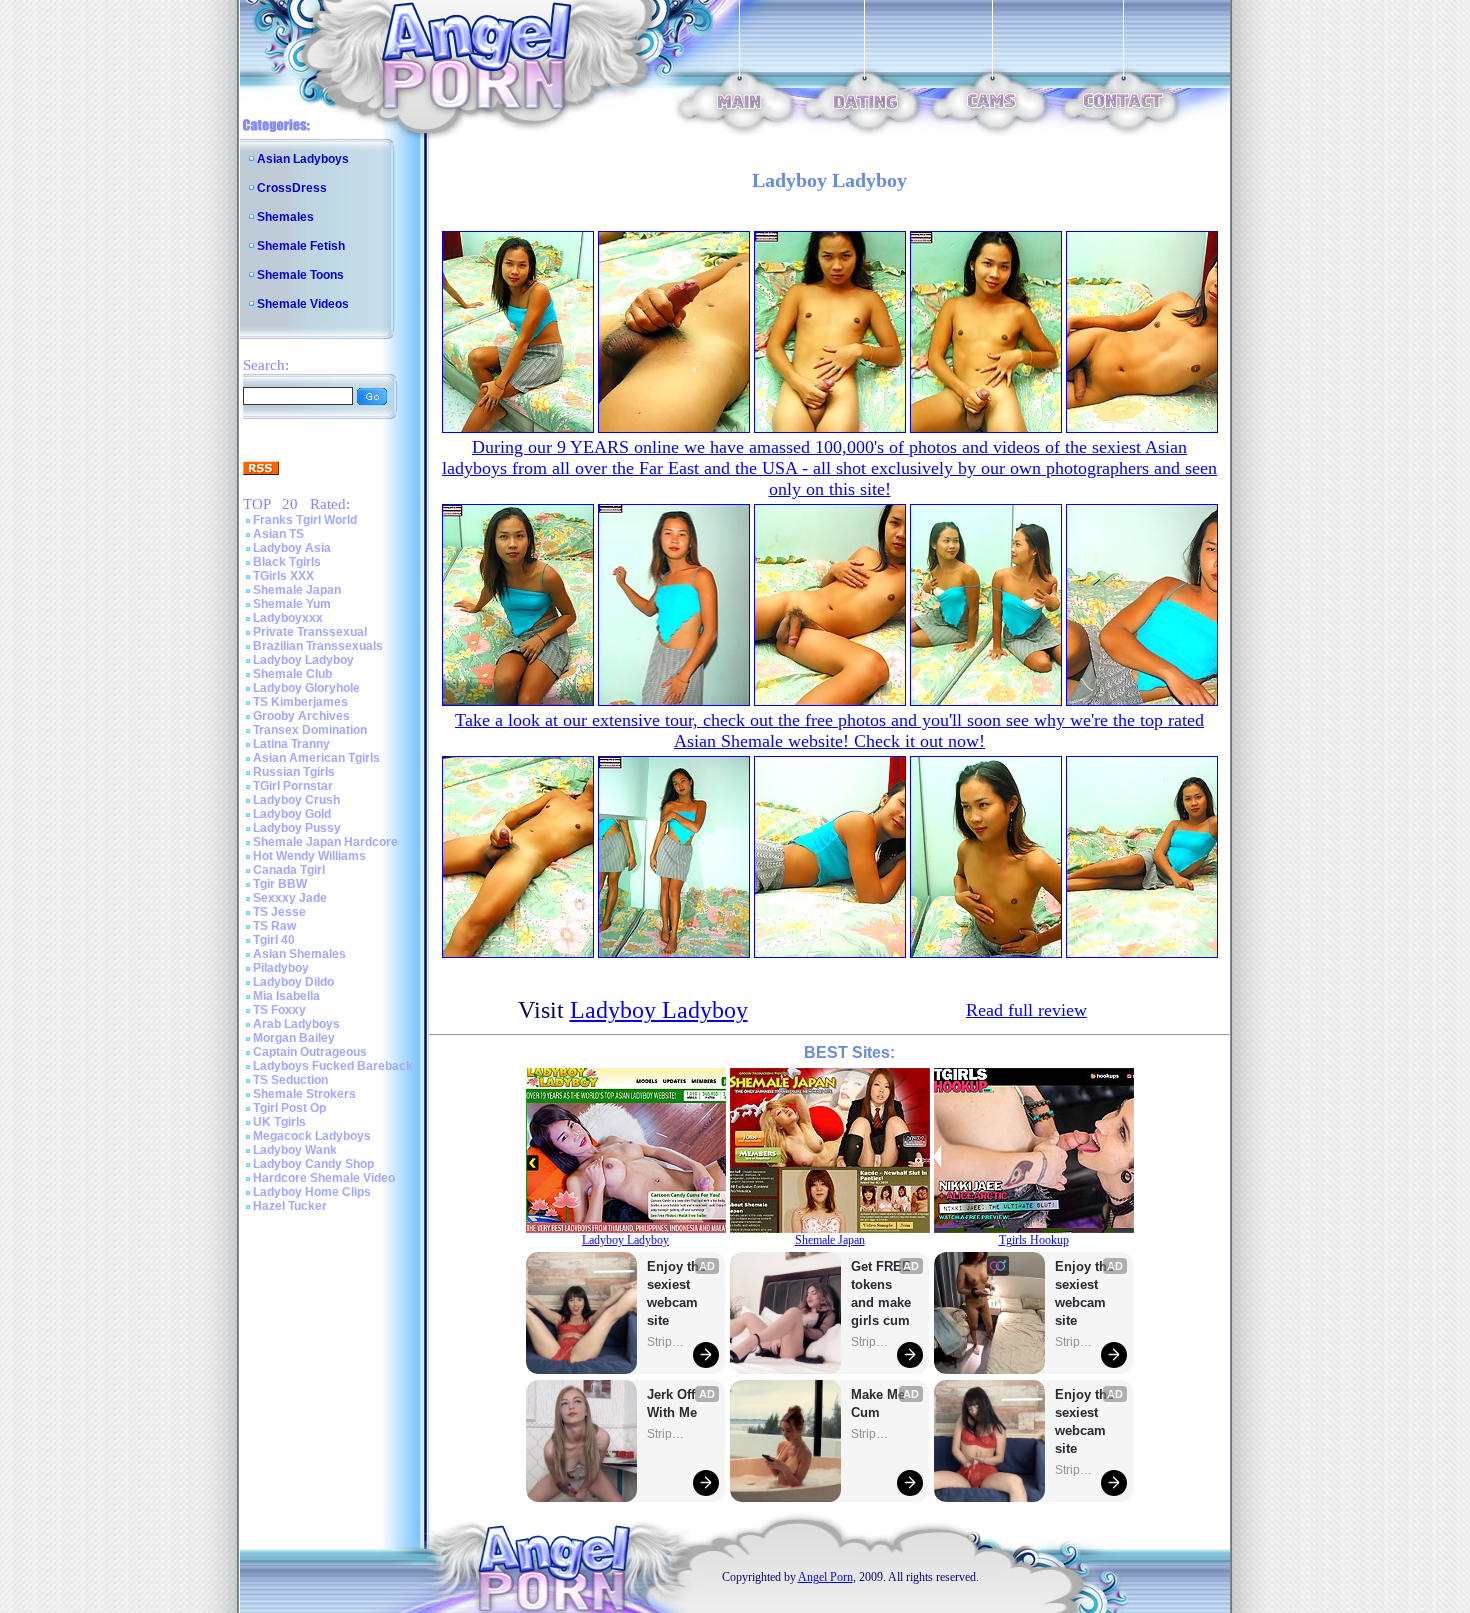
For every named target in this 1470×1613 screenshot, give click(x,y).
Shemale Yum (292, 604)
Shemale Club (292, 674)
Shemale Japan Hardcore (325, 842)
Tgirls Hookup (1034, 1240)
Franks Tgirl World (305, 520)
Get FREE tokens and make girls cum (881, 1293)
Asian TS (278, 534)
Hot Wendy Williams (309, 856)
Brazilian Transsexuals (318, 646)
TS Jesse (279, 912)
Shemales (285, 217)
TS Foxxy (279, 1010)
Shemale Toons (300, 275)
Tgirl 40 (274, 940)
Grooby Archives (301, 716)
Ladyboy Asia (292, 548)
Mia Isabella (286, 996)
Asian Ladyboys (303, 159)
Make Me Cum (880, 1403)
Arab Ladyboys (296, 1024)
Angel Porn (825, 1577)
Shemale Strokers (304, 1094)
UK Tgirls (279, 1122)
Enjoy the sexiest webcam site (677, 1293)
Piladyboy (281, 968)
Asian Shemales (299, 954)
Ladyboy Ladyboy (303, 660)
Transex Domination (310, 730)
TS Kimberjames (300, 702)
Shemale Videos (303, 304)
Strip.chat (667, 1342)
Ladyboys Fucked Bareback (333, 1066)
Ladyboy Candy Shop (313, 1164)
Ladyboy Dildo (293, 982)
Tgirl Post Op (289, 1108)
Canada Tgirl (289, 870)
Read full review (1026, 1010)
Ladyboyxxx (288, 618)
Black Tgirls (287, 562)
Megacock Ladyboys (312, 1136)
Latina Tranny (291, 744)
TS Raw (274, 926)
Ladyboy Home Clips (312, 1192)
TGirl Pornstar (293, 786)
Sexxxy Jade (290, 898)
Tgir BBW (280, 884)
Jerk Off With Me (673, 1403)
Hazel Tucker (290, 1206)
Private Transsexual (310, 632)
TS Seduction (290, 1080)
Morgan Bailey (294, 1038)
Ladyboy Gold (292, 814)
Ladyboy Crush (296, 800)
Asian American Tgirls (316, 758)
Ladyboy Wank (295, 1150)
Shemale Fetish (301, 246)
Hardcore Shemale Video (324, 1178)
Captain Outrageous (310, 1052)
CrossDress (292, 188)
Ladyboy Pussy (297, 828)
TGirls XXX (283, 576)
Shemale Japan (297, 590)
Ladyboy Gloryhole (306, 688)
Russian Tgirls (294, 772)
